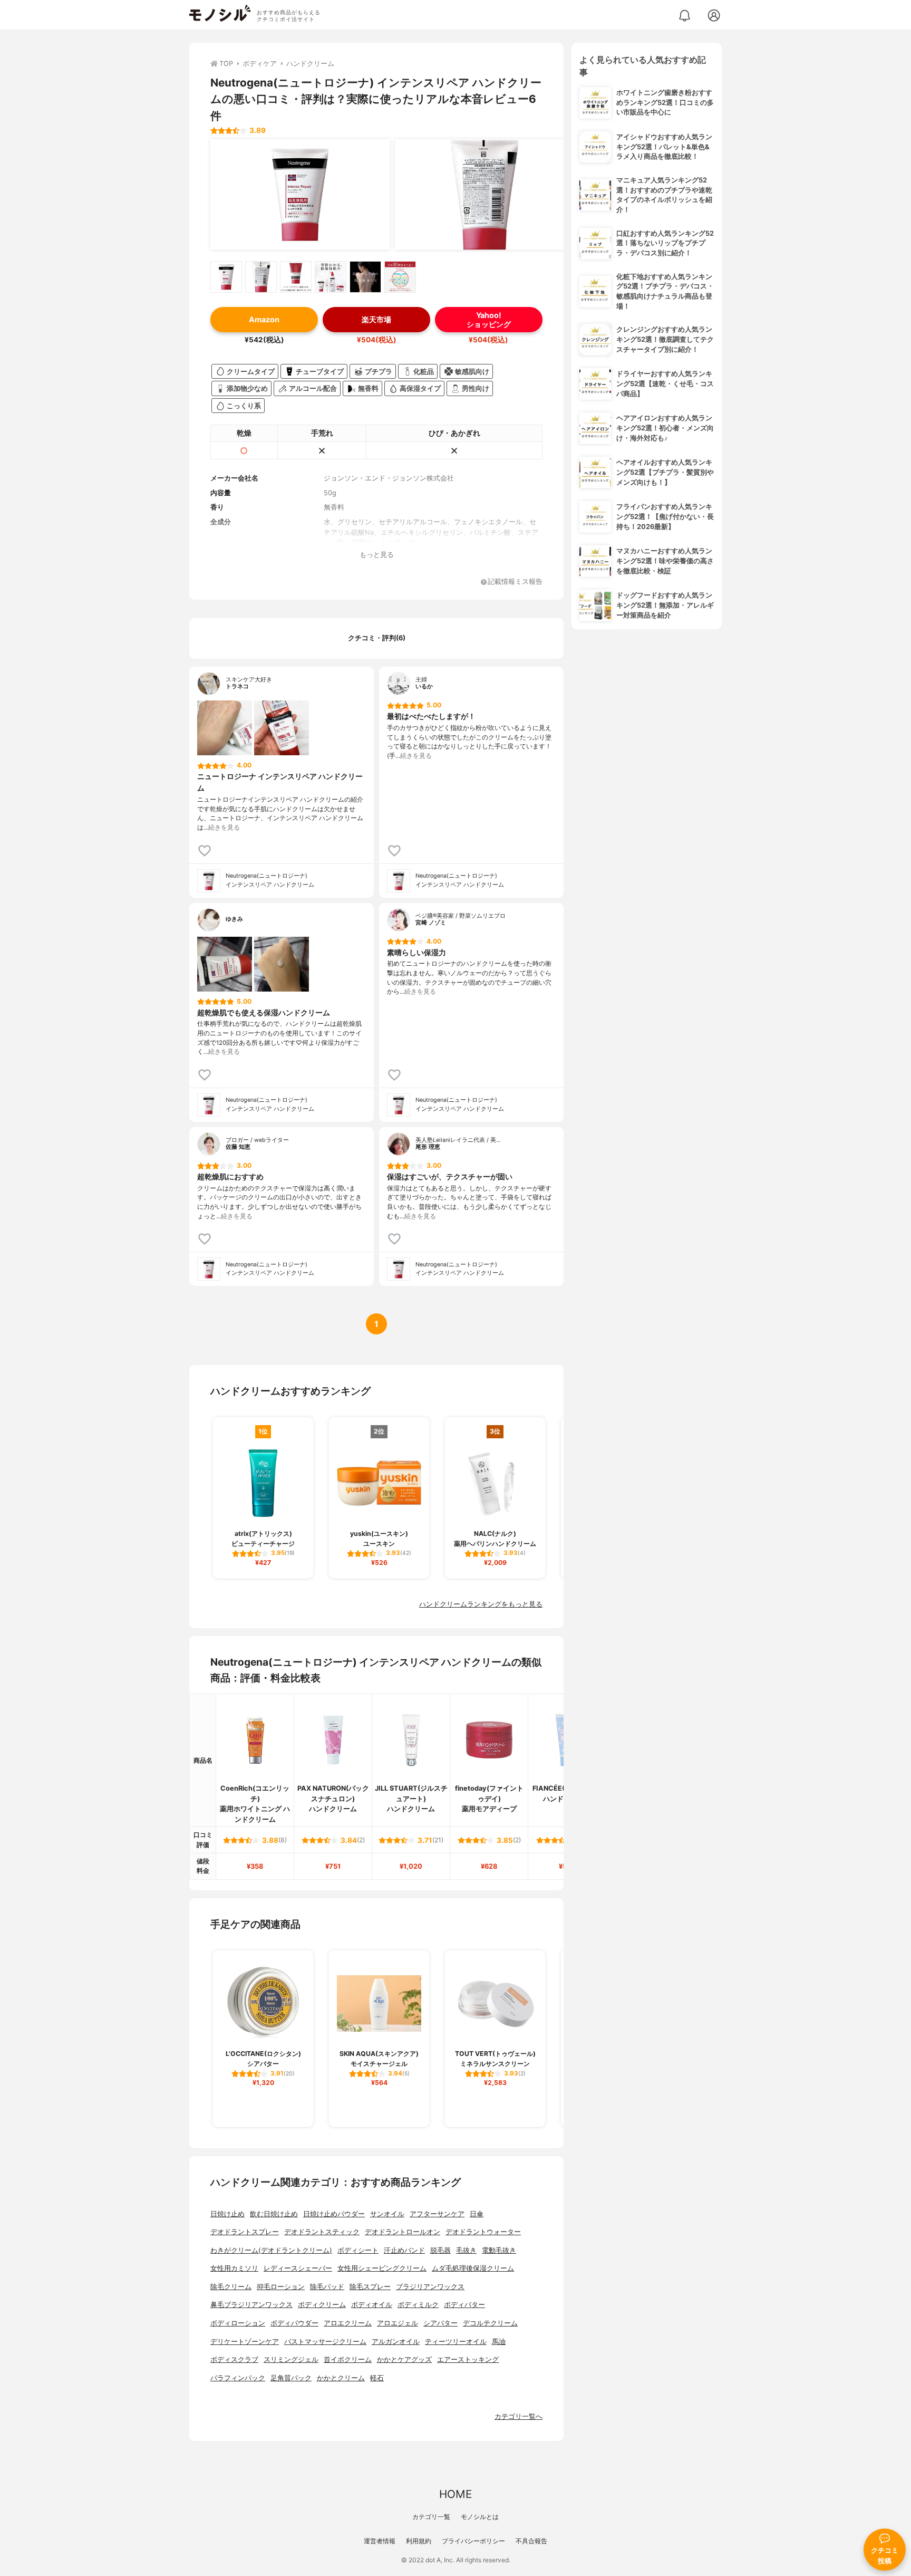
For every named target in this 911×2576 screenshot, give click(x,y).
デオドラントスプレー (245, 2232)
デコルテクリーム (490, 2323)
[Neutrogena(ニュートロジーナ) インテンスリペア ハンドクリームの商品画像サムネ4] (331, 277)
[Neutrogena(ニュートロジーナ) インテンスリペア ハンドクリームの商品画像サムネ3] (296, 277)
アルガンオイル (396, 2342)
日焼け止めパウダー (334, 2214)
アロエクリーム (348, 2323)
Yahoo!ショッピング (489, 320)
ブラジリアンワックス (430, 2287)
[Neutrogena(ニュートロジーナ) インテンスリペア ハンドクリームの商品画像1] (300, 195)
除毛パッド (327, 2287)
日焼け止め (227, 2214)
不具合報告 (531, 2541)
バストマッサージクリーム (325, 2342)
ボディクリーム (322, 2305)
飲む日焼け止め (274, 2214)
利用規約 (419, 2541)
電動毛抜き (499, 2250)
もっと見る (377, 555)
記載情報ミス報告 (515, 582)
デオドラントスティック (322, 2232)
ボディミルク (418, 2305)
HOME (455, 2494)
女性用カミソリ (234, 2268)
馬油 (499, 2342)
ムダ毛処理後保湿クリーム (473, 2268)
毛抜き (466, 2250)
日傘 (477, 2214)
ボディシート (358, 2250)
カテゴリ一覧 (431, 2517)
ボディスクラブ (234, 2359)
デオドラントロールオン (403, 2232)
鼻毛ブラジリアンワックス (251, 2305)
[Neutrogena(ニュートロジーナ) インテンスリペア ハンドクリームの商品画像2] (484, 195)
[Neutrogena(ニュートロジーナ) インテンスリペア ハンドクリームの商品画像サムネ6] (400, 277)
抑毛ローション (281, 2287)
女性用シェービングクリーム (382, 2268)
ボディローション (238, 2323)
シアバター (440, 2323)
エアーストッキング (468, 2359)
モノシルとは (480, 2517)
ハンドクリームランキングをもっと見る (481, 1604)
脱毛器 (440, 2250)
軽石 (377, 2378)
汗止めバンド (404, 2250)
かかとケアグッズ (404, 2359)
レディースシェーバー (298, 2268)
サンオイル (387, 2214)
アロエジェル (398, 2323)
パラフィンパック (238, 2378)
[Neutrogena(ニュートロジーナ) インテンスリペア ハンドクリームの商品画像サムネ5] (365, 277)
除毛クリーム (231, 2287)
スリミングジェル (291, 2359)
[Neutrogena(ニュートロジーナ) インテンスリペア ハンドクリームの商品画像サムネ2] (261, 277)
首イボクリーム (348, 2359)
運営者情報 (380, 2541)
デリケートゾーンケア (245, 2342)
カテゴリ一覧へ (519, 2416)
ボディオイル (372, 2305)
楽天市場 (376, 319)
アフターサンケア (437, 2214)
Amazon (264, 319)
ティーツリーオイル (456, 2342)
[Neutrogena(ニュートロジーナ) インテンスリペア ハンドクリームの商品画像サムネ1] (226, 277)
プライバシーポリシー (473, 2541)
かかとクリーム (341, 2378)
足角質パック (291, 2378)
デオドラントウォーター (483, 2232)
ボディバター (464, 2305)
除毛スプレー (370, 2287)
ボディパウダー (294, 2323)
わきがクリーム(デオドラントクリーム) (271, 2250)
